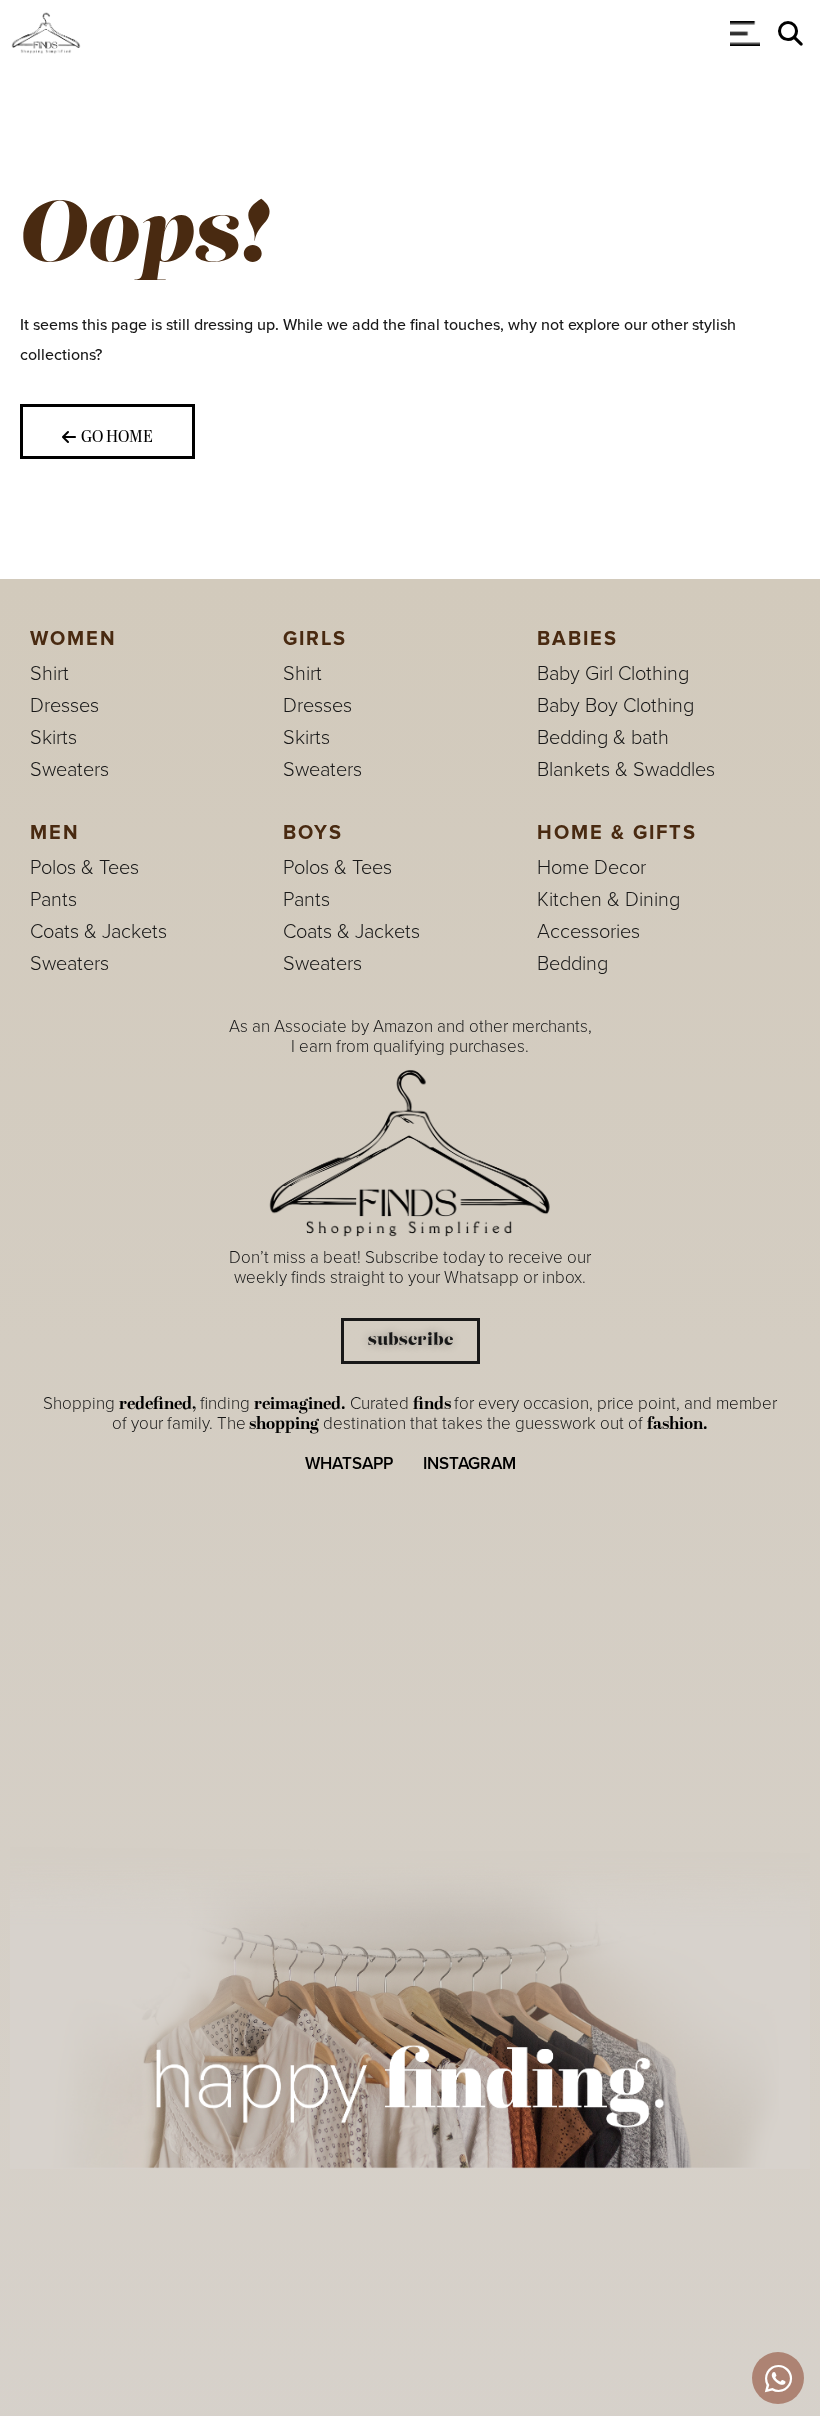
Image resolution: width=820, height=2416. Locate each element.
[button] (790, 33)
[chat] (778, 2378)
